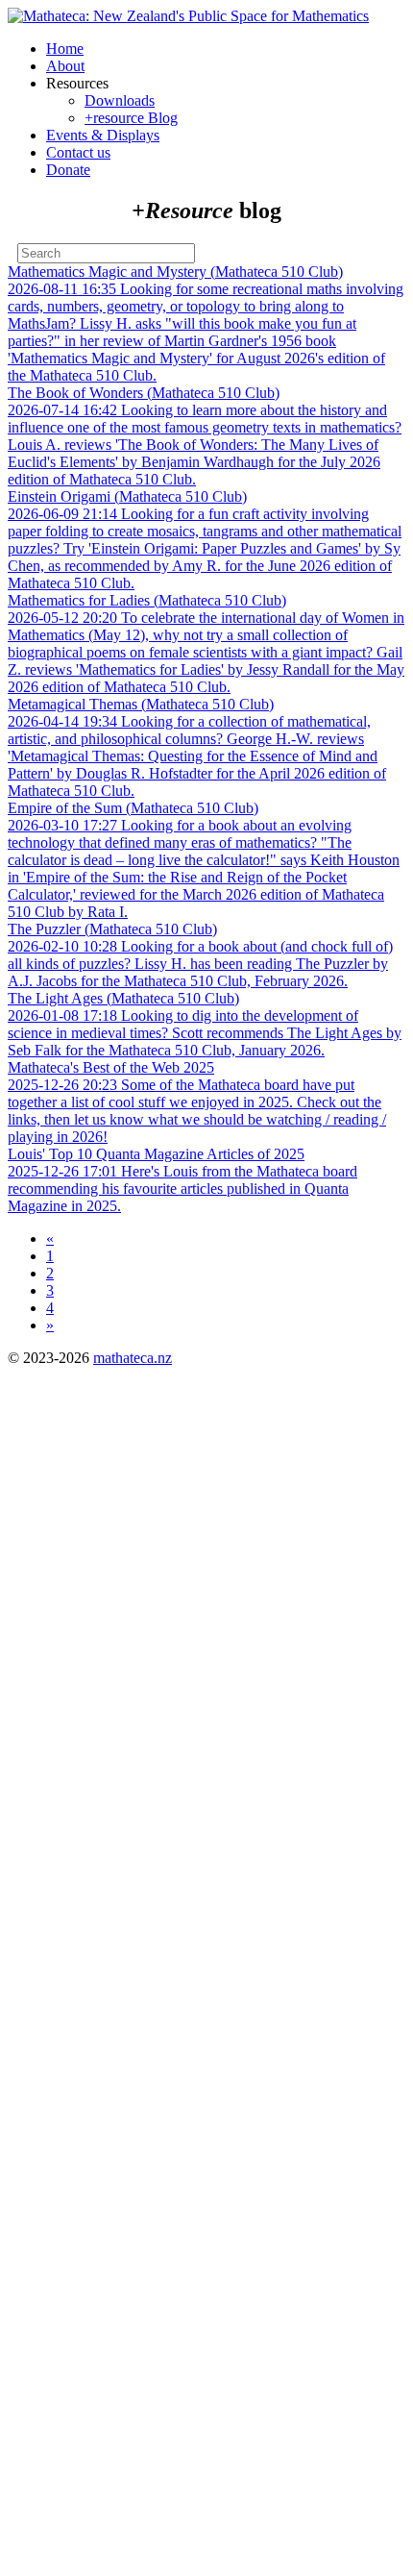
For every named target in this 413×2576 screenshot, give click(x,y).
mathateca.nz (133, 1358)
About (65, 66)
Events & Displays (103, 135)
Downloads (120, 100)
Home (65, 49)
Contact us (78, 152)
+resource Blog (131, 118)
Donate (68, 170)
